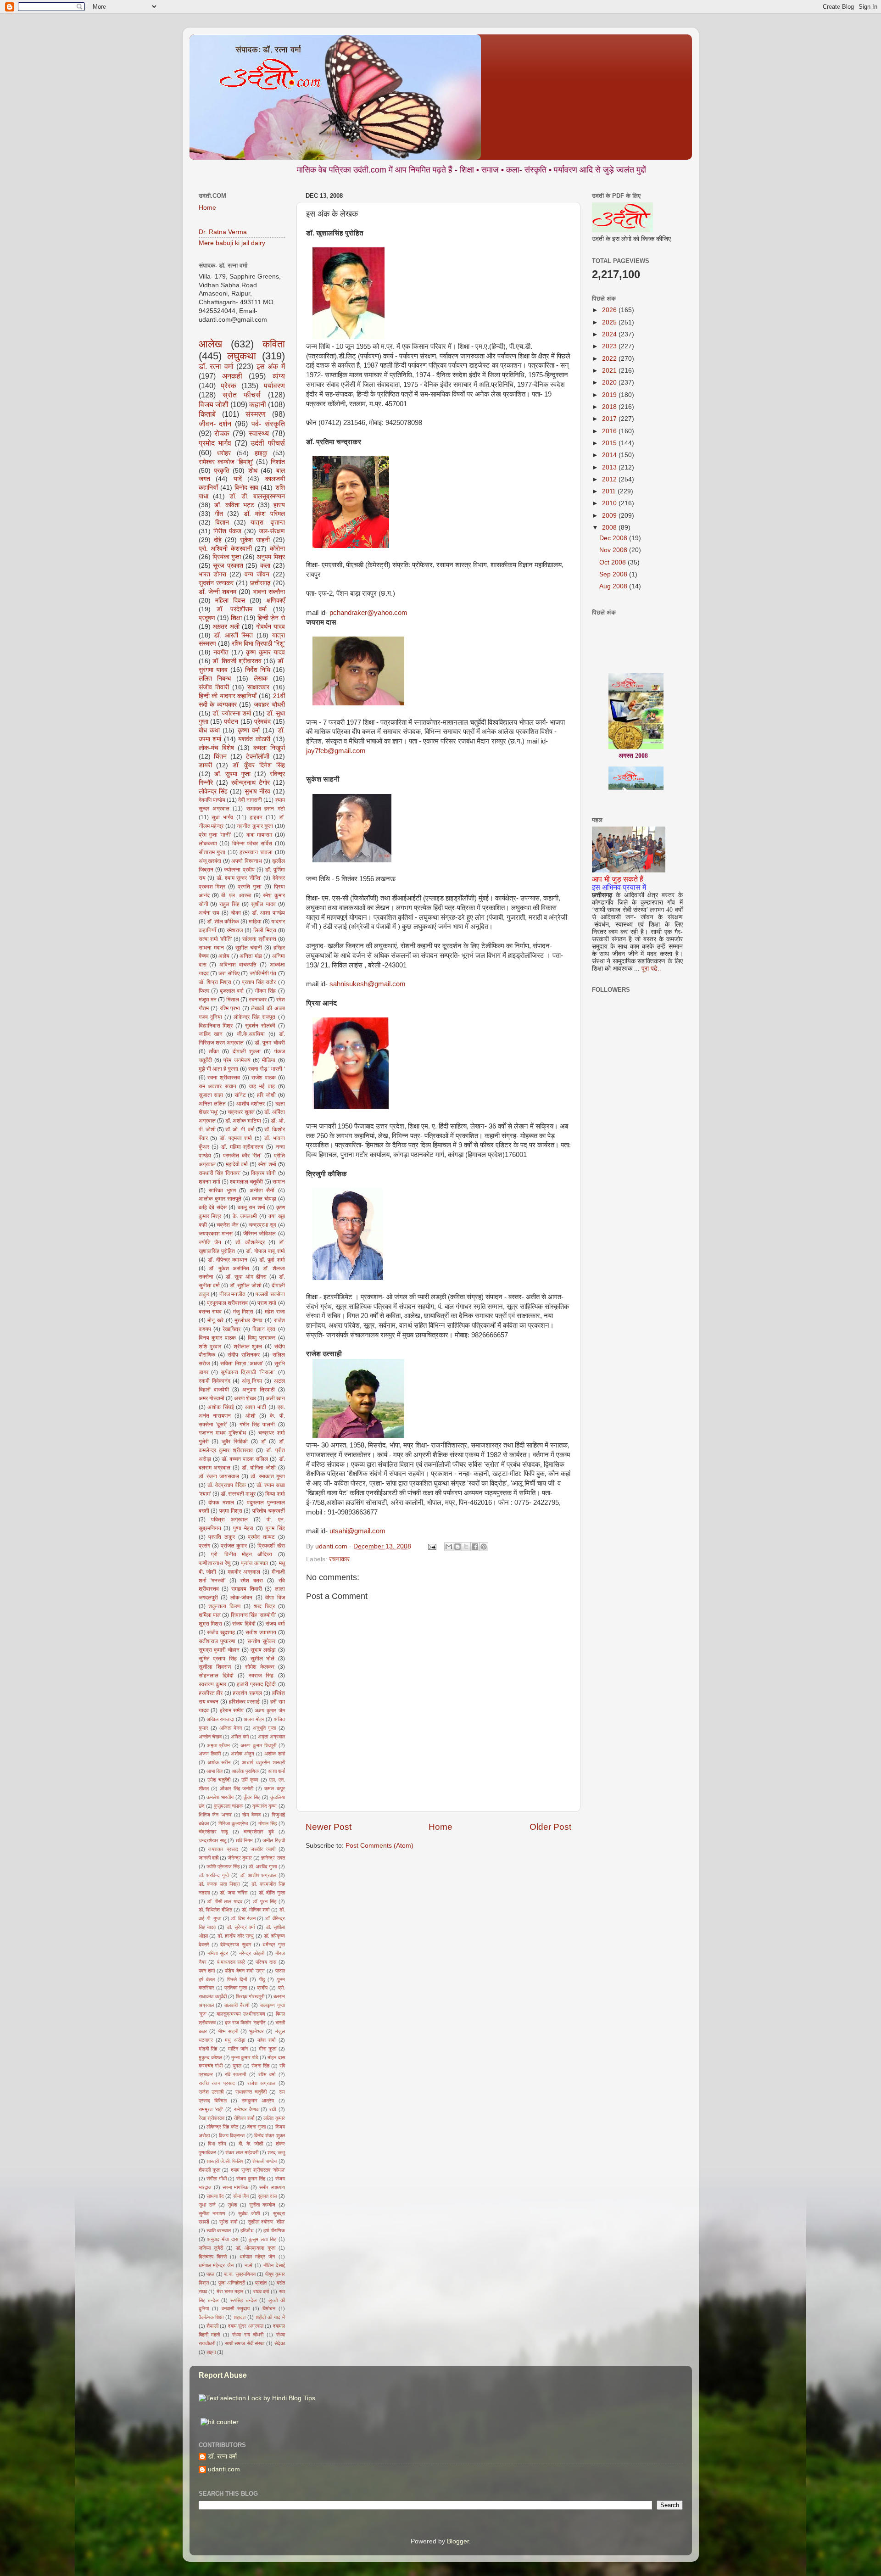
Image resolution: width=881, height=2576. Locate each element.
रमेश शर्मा (267, 1164)
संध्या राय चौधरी (248, 2335)
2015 (610, 443)
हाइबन (256, 817)
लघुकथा (242, 356)
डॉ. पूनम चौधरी (270, 1043)
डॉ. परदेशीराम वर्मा (242, 609)
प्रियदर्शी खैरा (271, 1546)
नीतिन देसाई (274, 2265)
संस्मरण (256, 414)
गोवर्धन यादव (270, 627)
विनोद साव (246, 488)
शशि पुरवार (210, 1347)
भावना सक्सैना (269, 592)
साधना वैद (215, 2196)
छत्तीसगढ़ (260, 583)
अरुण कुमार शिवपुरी (258, 1745)
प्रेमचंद (262, 722)
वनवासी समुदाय (236, 2308)
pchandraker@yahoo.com (368, 613)
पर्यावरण (274, 386)
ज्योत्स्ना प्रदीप (239, 870)
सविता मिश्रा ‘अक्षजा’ (242, 1363)
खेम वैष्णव (251, 1815)
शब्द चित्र (264, 1606)
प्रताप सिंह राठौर (259, 982)
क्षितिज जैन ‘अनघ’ (215, 1815)
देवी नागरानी (250, 800)
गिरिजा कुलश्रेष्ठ (233, 1823)
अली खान (275, 1398)
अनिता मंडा (251, 956)
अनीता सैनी (262, 1190)
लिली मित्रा (265, 930)
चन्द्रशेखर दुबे (259, 1832)
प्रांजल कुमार (234, 1546)
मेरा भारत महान (230, 2291)
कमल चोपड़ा (264, 1199)
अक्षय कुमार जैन (270, 1710)
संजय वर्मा (275, 1624)
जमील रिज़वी (273, 1840)
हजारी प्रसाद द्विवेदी (256, 1684)
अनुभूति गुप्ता (264, 1728)
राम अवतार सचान (217, 1086)
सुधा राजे (207, 2205)
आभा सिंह (215, 1771)
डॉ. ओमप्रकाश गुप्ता (256, 2248)
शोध (253, 471)
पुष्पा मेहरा (243, 1528)
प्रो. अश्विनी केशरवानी (225, 549)
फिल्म (204, 991)
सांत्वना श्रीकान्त (259, 939)
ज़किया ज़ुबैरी (211, 2248)
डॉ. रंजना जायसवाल (219, 1476)
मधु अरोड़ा (235, 2040)
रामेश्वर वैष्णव (246, 2109)
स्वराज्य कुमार (212, 1684)
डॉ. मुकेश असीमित (229, 1268)
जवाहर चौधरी (269, 705)
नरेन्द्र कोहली (252, 1953)
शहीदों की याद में (270, 2317)
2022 (610, 359)
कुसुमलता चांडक (228, 1806)
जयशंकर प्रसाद (223, 1849)
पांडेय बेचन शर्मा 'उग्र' (245, 1971)
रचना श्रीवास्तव (224, 1078)
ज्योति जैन (210, 1242)
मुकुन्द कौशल (210, 2057)
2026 (610, 310)
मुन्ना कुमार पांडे (245, 2057)
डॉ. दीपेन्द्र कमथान (228, 1260)
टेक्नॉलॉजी (258, 757)
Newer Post (329, 1827)
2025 (610, 322)
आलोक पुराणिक (245, 1771)
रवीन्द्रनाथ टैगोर (251, 783)
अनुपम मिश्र (270, 557)
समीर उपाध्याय (272, 2187)
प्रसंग (204, 1546)
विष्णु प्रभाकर (262, 1338)
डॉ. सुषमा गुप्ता (232, 774)
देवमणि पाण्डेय (212, 800)
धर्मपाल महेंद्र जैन (257, 2257)
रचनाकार (339, 1559)
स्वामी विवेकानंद (215, 1381)
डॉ (263, 1442)
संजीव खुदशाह (221, 1632)
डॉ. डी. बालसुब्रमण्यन (257, 496)
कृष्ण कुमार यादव (265, 652)
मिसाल (233, 1000)
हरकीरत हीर (211, 1693)
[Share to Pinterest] (484, 1547)
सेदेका (280, 2343)
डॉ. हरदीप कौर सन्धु (236, 1936)
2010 (610, 503)
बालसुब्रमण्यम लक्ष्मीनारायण (241, 2014)
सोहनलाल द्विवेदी (216, 1676)
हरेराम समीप (232, 1710)
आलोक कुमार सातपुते (220, 1199)
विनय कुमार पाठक (217, 1338)
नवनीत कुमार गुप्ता (255, 826)
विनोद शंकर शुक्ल (270, 2135)
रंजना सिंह (260, 2066)
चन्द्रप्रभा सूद (262, 1225)
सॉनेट (240, 1095)
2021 (610, 371)
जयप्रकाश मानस (216, 1234)
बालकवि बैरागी (237, 2005)
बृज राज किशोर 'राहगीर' (245, 2023)
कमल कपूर (274, 1788)
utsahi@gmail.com (357, 1531)
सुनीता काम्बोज (262, 2205)
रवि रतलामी (235, 2074)
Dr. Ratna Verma (223, 232)
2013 (610, 467)
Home (440, 1827)
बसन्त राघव (210, 1312)
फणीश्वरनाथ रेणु (215, 1563)
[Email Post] (432, 1546)
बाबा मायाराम (259, 835)
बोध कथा (209, 730)
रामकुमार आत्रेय (258, 2101)
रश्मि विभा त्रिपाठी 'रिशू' (258, 644)
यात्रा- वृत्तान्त (268, 522)
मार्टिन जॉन (238, 2049)
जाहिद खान (211, 1034)
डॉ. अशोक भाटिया (243, 1121)
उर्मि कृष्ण (250, 1780)
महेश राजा (275, 1312)
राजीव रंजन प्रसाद (217, 2083)
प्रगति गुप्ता (250, 887)
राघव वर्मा (261, 2291)
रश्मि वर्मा (267, 2074)
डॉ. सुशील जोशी (246, 1285)
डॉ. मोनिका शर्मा (256, 1910)
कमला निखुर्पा (269, 748)
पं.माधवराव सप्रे (231, 1962)
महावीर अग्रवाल (244, 1572)
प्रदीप (262, 1988)
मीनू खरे (215, 1320)
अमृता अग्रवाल (271, 1737)
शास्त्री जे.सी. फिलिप (225, 2161)
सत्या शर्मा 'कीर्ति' (215, 939)
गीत (219, 514)
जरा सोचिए (229, 973)
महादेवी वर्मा (237, 1164)
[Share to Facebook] (475, 1547)
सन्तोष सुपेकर (261, 1641)
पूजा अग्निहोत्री (232, 2283)
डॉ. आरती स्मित (233, 635)
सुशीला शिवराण (215, 1667)
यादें (238, 479)
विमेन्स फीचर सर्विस (252, 844)
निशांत (278, 462)
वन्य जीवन (257, 574)
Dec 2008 (614, 538)
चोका (236, 913)
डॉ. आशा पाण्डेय (268, 913)
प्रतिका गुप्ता (236, 1988)
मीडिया (269, 1060)
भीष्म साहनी (228, 2031)
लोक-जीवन (241, 1598)
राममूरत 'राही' (211, 2109)
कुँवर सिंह (252, 1797)
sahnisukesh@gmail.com (368, 984)
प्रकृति (222, 471)
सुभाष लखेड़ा (263, 1650)
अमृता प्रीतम (218, 1745)
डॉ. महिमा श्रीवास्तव (242, 1147)
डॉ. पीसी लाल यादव (225, 1901)
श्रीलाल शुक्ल (248, 1347)
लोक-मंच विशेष (216, 748)
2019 (610, 395)
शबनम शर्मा (209, 1182)
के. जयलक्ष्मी (245, 1216)
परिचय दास (266, 1962)
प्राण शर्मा (267, 1303)
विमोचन (269, 2308)
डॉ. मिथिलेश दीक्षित (215, 1910)
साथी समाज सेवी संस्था (245, 2343)
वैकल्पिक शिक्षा (211, 2317)
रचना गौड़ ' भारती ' (267, 1069)
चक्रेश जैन (227, 1225)
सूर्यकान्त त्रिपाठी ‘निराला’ (248, 1372)
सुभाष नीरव (257, 791)
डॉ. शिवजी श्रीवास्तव (237, 661)
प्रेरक (229, 386)
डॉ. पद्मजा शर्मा (236, 1138)
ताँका (214, 1051)
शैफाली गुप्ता (209, 2170)
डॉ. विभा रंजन (243, 1918)
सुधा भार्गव (222, 817)
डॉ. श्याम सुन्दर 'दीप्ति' (239, 878)
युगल (237, 2066)
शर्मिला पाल (210, 1615)
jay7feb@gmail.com (336, 751)
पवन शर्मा (207, 1971)
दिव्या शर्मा (275, 1494)
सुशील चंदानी (249, 948)
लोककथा (208, 844)
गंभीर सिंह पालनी (257, 1425)
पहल (210, 2274)
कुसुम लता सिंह (262, 2239)
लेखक (261, 679)
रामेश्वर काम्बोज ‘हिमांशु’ (226, 462)
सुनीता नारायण (212, 2213)
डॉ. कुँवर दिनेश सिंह (259, 765)
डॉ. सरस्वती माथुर (238, 1494)
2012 (610, 479)
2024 (610, 334)
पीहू (262, 1979)
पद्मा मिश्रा (231, 1511)
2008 (610, 528)
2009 (610, 516)
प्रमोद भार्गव (215, 443)
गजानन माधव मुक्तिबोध (222, 1433)
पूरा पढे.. (651, 969)
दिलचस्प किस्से (213, 2257)
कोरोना (277, 549)
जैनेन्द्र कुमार (240, 1858)
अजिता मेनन (231, 1728)
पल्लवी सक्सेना (270, 1294)
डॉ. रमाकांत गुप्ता (268, 1476)
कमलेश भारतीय (220, 1797)
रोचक (222, 433)
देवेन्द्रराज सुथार (236, 1945)
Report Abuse (223, 2375)
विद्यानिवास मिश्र (216, 1026)
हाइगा (211, 2352)
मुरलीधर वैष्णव (248, 1320)
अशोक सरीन (219, 1762)
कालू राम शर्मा (251, 1207)
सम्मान (279, 1182)
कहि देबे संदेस (213, 1207)
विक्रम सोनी (263, 1173)
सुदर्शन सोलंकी (260, 1026)
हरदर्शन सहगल (247, 1693)
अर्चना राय (209, 913)
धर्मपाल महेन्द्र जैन (216, 2265)
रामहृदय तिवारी (246, 1589)
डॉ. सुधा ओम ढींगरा (246, 1277)
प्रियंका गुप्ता (227, 557)
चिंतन (220, 757)
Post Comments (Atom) (379, 1846)
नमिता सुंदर (218, 1953)
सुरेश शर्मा (228, 2222)
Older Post (550, 1827)
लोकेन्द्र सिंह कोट (222, 2127)
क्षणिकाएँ (276, 601)
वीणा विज (275, 1598)
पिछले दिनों (237, 1979)
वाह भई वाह (262, 1086)
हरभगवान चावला (256, 852)
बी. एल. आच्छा (236, 895)
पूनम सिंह (275, 1528)
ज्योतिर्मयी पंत (263, 973)
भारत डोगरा (212, 574)
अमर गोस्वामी (212, 1398)
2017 (610, 419)
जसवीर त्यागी (263, 1849)
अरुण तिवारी (210, 1754)
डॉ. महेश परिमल (264, 514)
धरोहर (224, 453)
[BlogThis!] (457, 1547)
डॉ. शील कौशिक (223, 922)
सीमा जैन (241, 2196)
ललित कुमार (274, 2118)
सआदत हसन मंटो (266, 809)
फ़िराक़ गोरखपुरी (250, 1996)
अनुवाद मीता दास (223, 2239)
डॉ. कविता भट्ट (234, 505)
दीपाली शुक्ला (247, 1051)
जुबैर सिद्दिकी (235, 1442)
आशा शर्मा (276, 1771)
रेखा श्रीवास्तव (212, 2118)
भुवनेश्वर (256, 2031)
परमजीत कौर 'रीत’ (242, 1156)
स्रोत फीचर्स (242, 395)
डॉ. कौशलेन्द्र (250, 1242)
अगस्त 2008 (633, 714)
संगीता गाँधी (217, 2179)
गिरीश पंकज (227, 531)
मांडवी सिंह (208, 2049)
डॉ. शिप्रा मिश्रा (215, 982)
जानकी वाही (209, 1858)
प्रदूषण (207, 618)
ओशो (251, 1416)
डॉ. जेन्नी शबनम (217, 592)
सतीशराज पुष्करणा (217, 1641)
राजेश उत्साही (211, 2092)
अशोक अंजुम (243, 1754)
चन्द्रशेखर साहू (212, 1840)
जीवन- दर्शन (215, 424)
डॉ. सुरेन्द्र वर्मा (241, 1927)
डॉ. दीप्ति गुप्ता (272, 1893)
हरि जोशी (266, 1095)
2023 (610, 346)
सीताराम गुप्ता (212, 852)
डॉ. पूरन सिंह (265, 1901)
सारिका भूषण (222, 1190)
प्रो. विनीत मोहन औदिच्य (242, 1554)
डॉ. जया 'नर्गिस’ (234, 1893)
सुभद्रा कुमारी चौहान (219, 1650)
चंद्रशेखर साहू (213, 1832)
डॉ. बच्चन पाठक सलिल (245, 1459)
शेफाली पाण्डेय (265, 2161)
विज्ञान (222, 522)
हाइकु (261, 453)
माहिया (255, 922)
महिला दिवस (230, 601)
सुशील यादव (263, 904)
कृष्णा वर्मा (249, 730)
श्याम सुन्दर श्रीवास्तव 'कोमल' (258, 2170)
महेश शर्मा (266, 2040)
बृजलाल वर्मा (232, 991)
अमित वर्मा (240, 1737)
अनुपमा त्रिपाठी (259, 1390)
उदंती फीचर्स (268, 443)
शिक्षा (236, 618)
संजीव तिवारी (214, 687)
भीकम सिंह (265, 991)
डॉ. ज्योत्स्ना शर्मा (232, 713)
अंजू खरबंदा (210, 861)
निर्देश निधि (258, 670)
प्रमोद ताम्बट (261, 1537)
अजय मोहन (254, 1719)
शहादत (240, 2317)
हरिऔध (247, 2230)
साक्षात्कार (258, 687)
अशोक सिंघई (221, 1407)
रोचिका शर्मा (244, 2118)
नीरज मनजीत (233, 1294)
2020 (610, 383)
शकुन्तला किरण (224, 1606)
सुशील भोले (263, 1659)
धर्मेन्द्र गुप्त (273, 1945)
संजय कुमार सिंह (251, 2179)
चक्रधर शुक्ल (241, 1112)
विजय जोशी (214, 404)
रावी (273, 2109)
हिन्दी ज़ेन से (271, 618)
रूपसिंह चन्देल (243, 2300)
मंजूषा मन (208, 1000)
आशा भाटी (256, 1407)
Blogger (458, 2541)
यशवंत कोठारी (254, 739)
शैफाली (212, 2326)
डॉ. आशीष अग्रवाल (258, 1875)
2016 (610, 431)
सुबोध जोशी (249, 2213)
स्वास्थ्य (259, 433)
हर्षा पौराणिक (274, 2230)
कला (265, 566)
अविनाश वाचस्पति (238, 965)
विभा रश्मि (217, 2144)
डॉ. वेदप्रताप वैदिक (227, 1485)
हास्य (279, 505)
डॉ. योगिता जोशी (259, 1468)
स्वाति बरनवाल (219, 2230)
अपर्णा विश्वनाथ (247, 861)
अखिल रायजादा (220, 1719)
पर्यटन (231, 722)
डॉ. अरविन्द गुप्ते (214, 1875)
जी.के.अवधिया (251, 1034)
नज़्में (248, 2265)
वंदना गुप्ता (256, 2127)
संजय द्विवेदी (244, 1624)
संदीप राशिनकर (243, 1355)
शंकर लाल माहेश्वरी (242, 2152)
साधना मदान (211, 948)
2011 (610, 491)
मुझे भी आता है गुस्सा (219, 1069)
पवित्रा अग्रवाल (229, 1520)
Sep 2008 (614, 574)
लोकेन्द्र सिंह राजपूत (254, 1017)
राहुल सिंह (229, 904)
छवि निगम (244, 1840)
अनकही (232, 376)
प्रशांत (261, 2283)
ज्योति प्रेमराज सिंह (223, 1866)
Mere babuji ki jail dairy (232, 243)
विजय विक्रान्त (232, 2135)
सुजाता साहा (211, 1095)
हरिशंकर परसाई (245, 1702)
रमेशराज (235, 930)
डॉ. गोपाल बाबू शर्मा (265, 1251)
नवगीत (221, 652)
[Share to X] (466, 1547)
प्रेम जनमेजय (237, 1060)
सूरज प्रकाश (228, 566)
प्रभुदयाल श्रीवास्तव (227, 1303)
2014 (610, 455)
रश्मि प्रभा (230, 1008)
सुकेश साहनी (255, 540)
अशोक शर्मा (274, 1754)
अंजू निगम (252, 1381)
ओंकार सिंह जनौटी (237, 1788)
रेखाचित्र (231, 1329)
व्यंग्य (279, 376)
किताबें (207, 414)
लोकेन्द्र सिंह (213, 791)
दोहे (218, 540)
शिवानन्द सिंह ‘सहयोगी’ (254, 1615)
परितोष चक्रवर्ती (269, 1511)
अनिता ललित (212, 1104)
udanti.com (224, 2469)
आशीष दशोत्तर (251, 1104)
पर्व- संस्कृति (268, 424)
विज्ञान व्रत (264, 1329)
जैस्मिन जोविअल (259, 1234)
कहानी (258, 404)
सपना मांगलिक (235, 2187)
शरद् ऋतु (276, 2152)
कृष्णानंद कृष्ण (265, 1806)
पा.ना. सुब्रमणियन (240, 2274)
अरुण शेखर (245, 1398)
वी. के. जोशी (251, 2144)
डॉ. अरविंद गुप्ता (263, 1866)
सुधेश (232, 2205)
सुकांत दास (267, 2196)
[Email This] (449, 1547)
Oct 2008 (613, 562)
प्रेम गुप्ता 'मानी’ (215, 835)
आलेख (210, 344)
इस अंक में (271, 366)
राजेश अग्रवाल (262, 2083)
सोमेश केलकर (260, 1667)
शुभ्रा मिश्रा (211, 1624)
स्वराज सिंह (261, 1676)
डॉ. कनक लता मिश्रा (219, 1884)
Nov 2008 (614, 550)
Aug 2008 (614, 586)
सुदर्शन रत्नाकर (216, 583)
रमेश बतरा (252, 1581)
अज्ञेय (224, 956)
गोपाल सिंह (268, 1823)
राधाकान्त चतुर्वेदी (251, 2092)
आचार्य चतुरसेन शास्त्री (263, 1762)
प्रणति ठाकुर (222, 1537)
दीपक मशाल (221, 1503)
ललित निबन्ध (215, 679)
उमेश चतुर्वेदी (219, 1780)
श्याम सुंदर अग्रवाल (246, 2326)
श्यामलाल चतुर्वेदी (246, 1182)
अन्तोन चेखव (210, 1737)
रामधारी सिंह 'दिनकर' (220, 1173)
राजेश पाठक (264, 1078)
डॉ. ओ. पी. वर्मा (240, 1129)
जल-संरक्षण (272, 531)
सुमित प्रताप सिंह (218, 1659)
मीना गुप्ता (268, 2049)
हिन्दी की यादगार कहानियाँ (228, 696)
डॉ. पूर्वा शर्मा (272, 1260)
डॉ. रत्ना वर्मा (216, 366)
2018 (610, 407)
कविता (274, 344)
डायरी (205, 765)
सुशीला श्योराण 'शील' (266, 2222)
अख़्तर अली (226, 627)
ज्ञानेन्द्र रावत (273, 1858)
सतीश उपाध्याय (261, 1632)
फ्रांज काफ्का (254, 1563)
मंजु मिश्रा (243, 1312)
